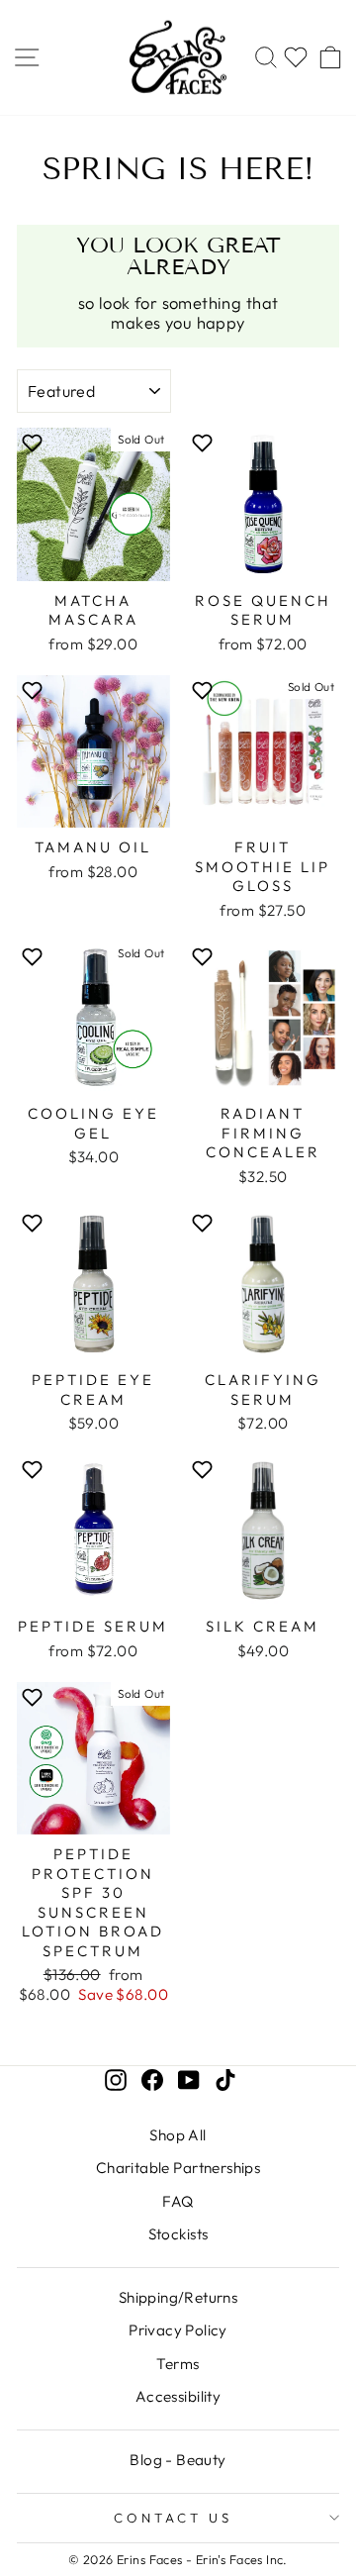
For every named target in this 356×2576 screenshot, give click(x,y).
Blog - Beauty (178, 2460)
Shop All (178, 2135)
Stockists (178, 2234)
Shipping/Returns (178, 2297)
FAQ (178, 2201)
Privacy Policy (178, 2330)
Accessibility (178, 2396)
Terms (178, 2364)
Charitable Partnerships (178, 2168)
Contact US (173, 2518)
